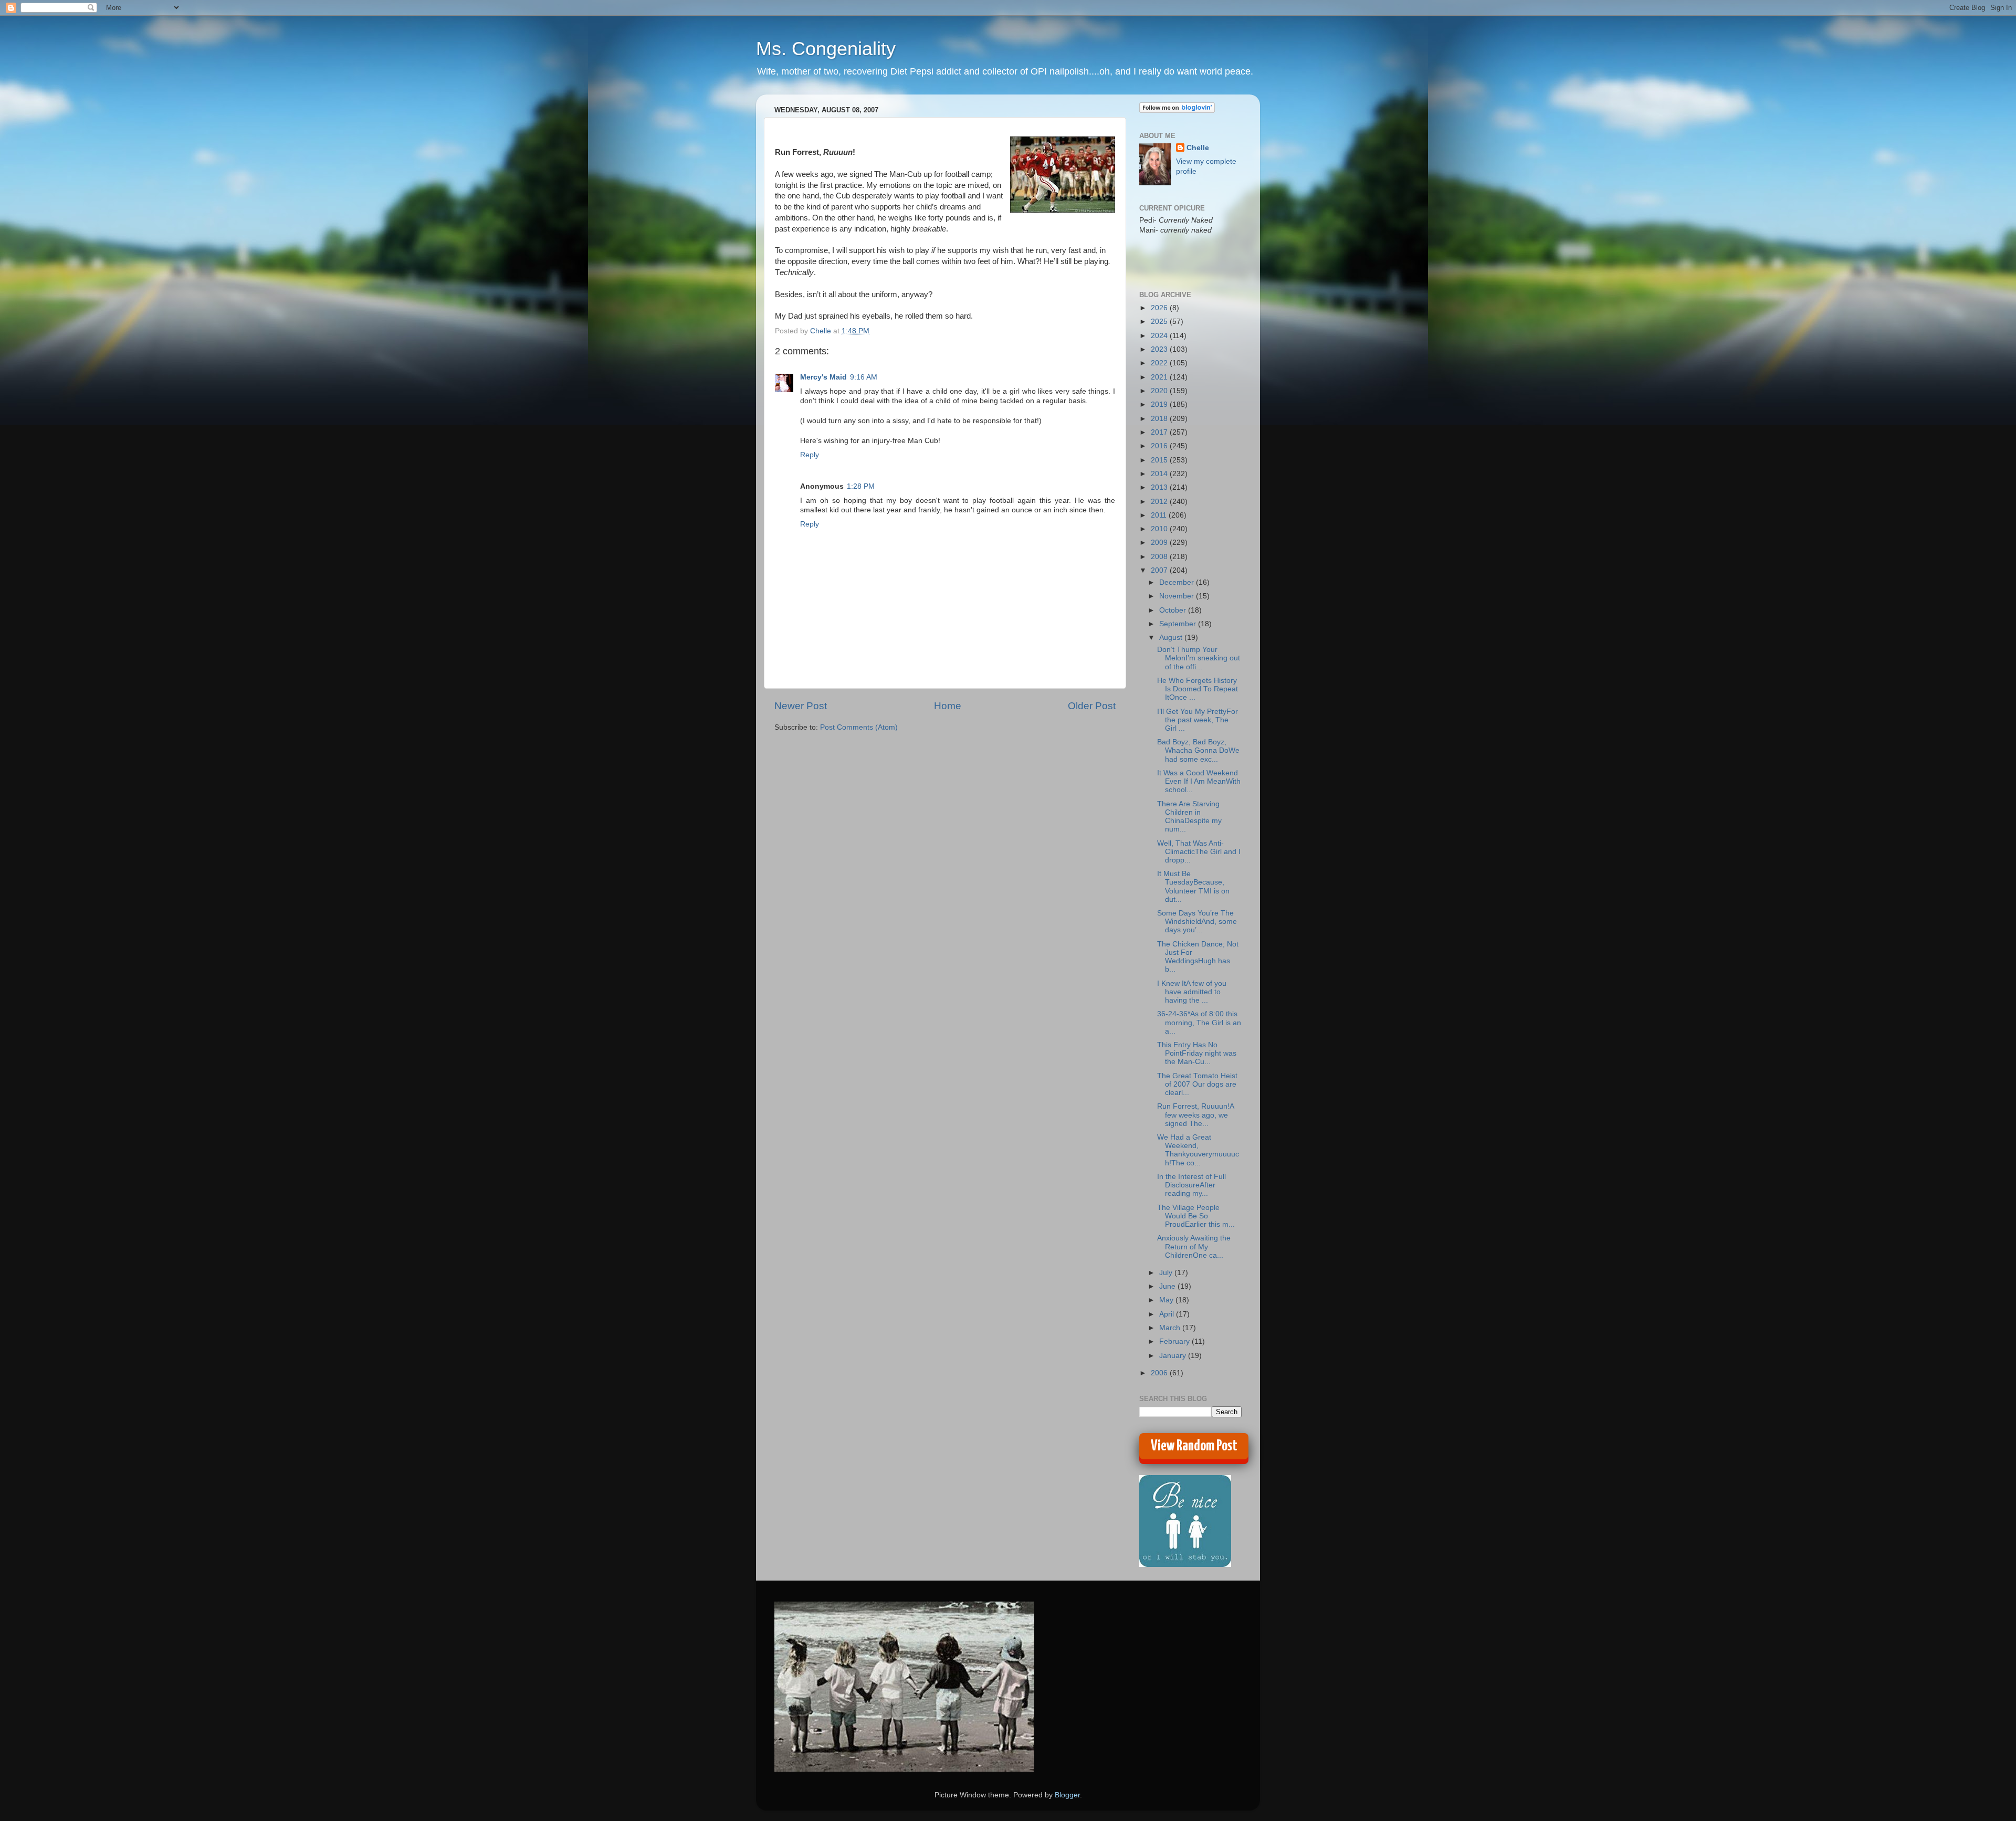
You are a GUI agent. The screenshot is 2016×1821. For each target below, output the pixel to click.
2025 (1160, 322)
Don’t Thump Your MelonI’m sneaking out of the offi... (1199, 658)
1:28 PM (861, 486)
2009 (1160, 543)
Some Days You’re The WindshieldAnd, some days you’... (1197, 922)
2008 (1160, 557)
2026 (1160, 308)
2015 (1160, 460)
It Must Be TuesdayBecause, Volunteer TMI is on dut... (1193, 887)
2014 (1160, 474)
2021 (1160, 377)
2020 (1160, 391)
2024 (1160, 336)
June (1168, 1286)
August (1172, 638)
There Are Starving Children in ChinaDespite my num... (1189, 817)
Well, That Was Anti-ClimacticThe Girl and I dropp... (1199, 852)
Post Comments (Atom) (859, 727)
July (1167, 1273)
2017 (1160, 432)
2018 (1160, 419)
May (1167, 1300)
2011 (1160, 515)
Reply (810, 455)
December (1178, 582)
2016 (1160, 446)
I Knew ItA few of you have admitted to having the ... (1192, 992)
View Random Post (1194, 1446)
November (1178, 596)
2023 (1160, 349)
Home (948, 706)
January (1174, 1356)
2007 (1160, 570)
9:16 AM (864, 377)
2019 (1160, 404)
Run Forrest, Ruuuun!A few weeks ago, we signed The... (1195, 1115)
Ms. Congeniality (826, 49)
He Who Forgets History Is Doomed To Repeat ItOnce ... (1198, 689)
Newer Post (801, 706)
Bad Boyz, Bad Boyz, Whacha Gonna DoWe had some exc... (1198, 750)
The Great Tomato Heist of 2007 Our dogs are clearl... (1197, 1084)
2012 (1160, 502)
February (1175, 1341)
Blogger (1067, 1795)
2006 (1160, 1373)
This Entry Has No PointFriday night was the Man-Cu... (1197, 1053)
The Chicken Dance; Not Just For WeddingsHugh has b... (1198, 957)
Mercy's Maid (823, 377)
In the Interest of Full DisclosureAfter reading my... (1191, 1185)
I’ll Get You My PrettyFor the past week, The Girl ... (1198, 720)
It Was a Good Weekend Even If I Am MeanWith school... (1199, 781)
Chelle (1198, 148)
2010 (1160, 529)
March (1171, 1328)
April (1168, 1314)
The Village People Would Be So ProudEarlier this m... (1196, 1216)
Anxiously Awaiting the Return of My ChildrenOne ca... (1194, 1246)
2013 (1160, 487)
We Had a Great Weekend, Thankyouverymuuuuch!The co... (1198, 1150)
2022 (1160, 363)
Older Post (1092, 706)
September (1179, 624)
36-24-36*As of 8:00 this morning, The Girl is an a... (1199, 1022)
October (1174, 610)
